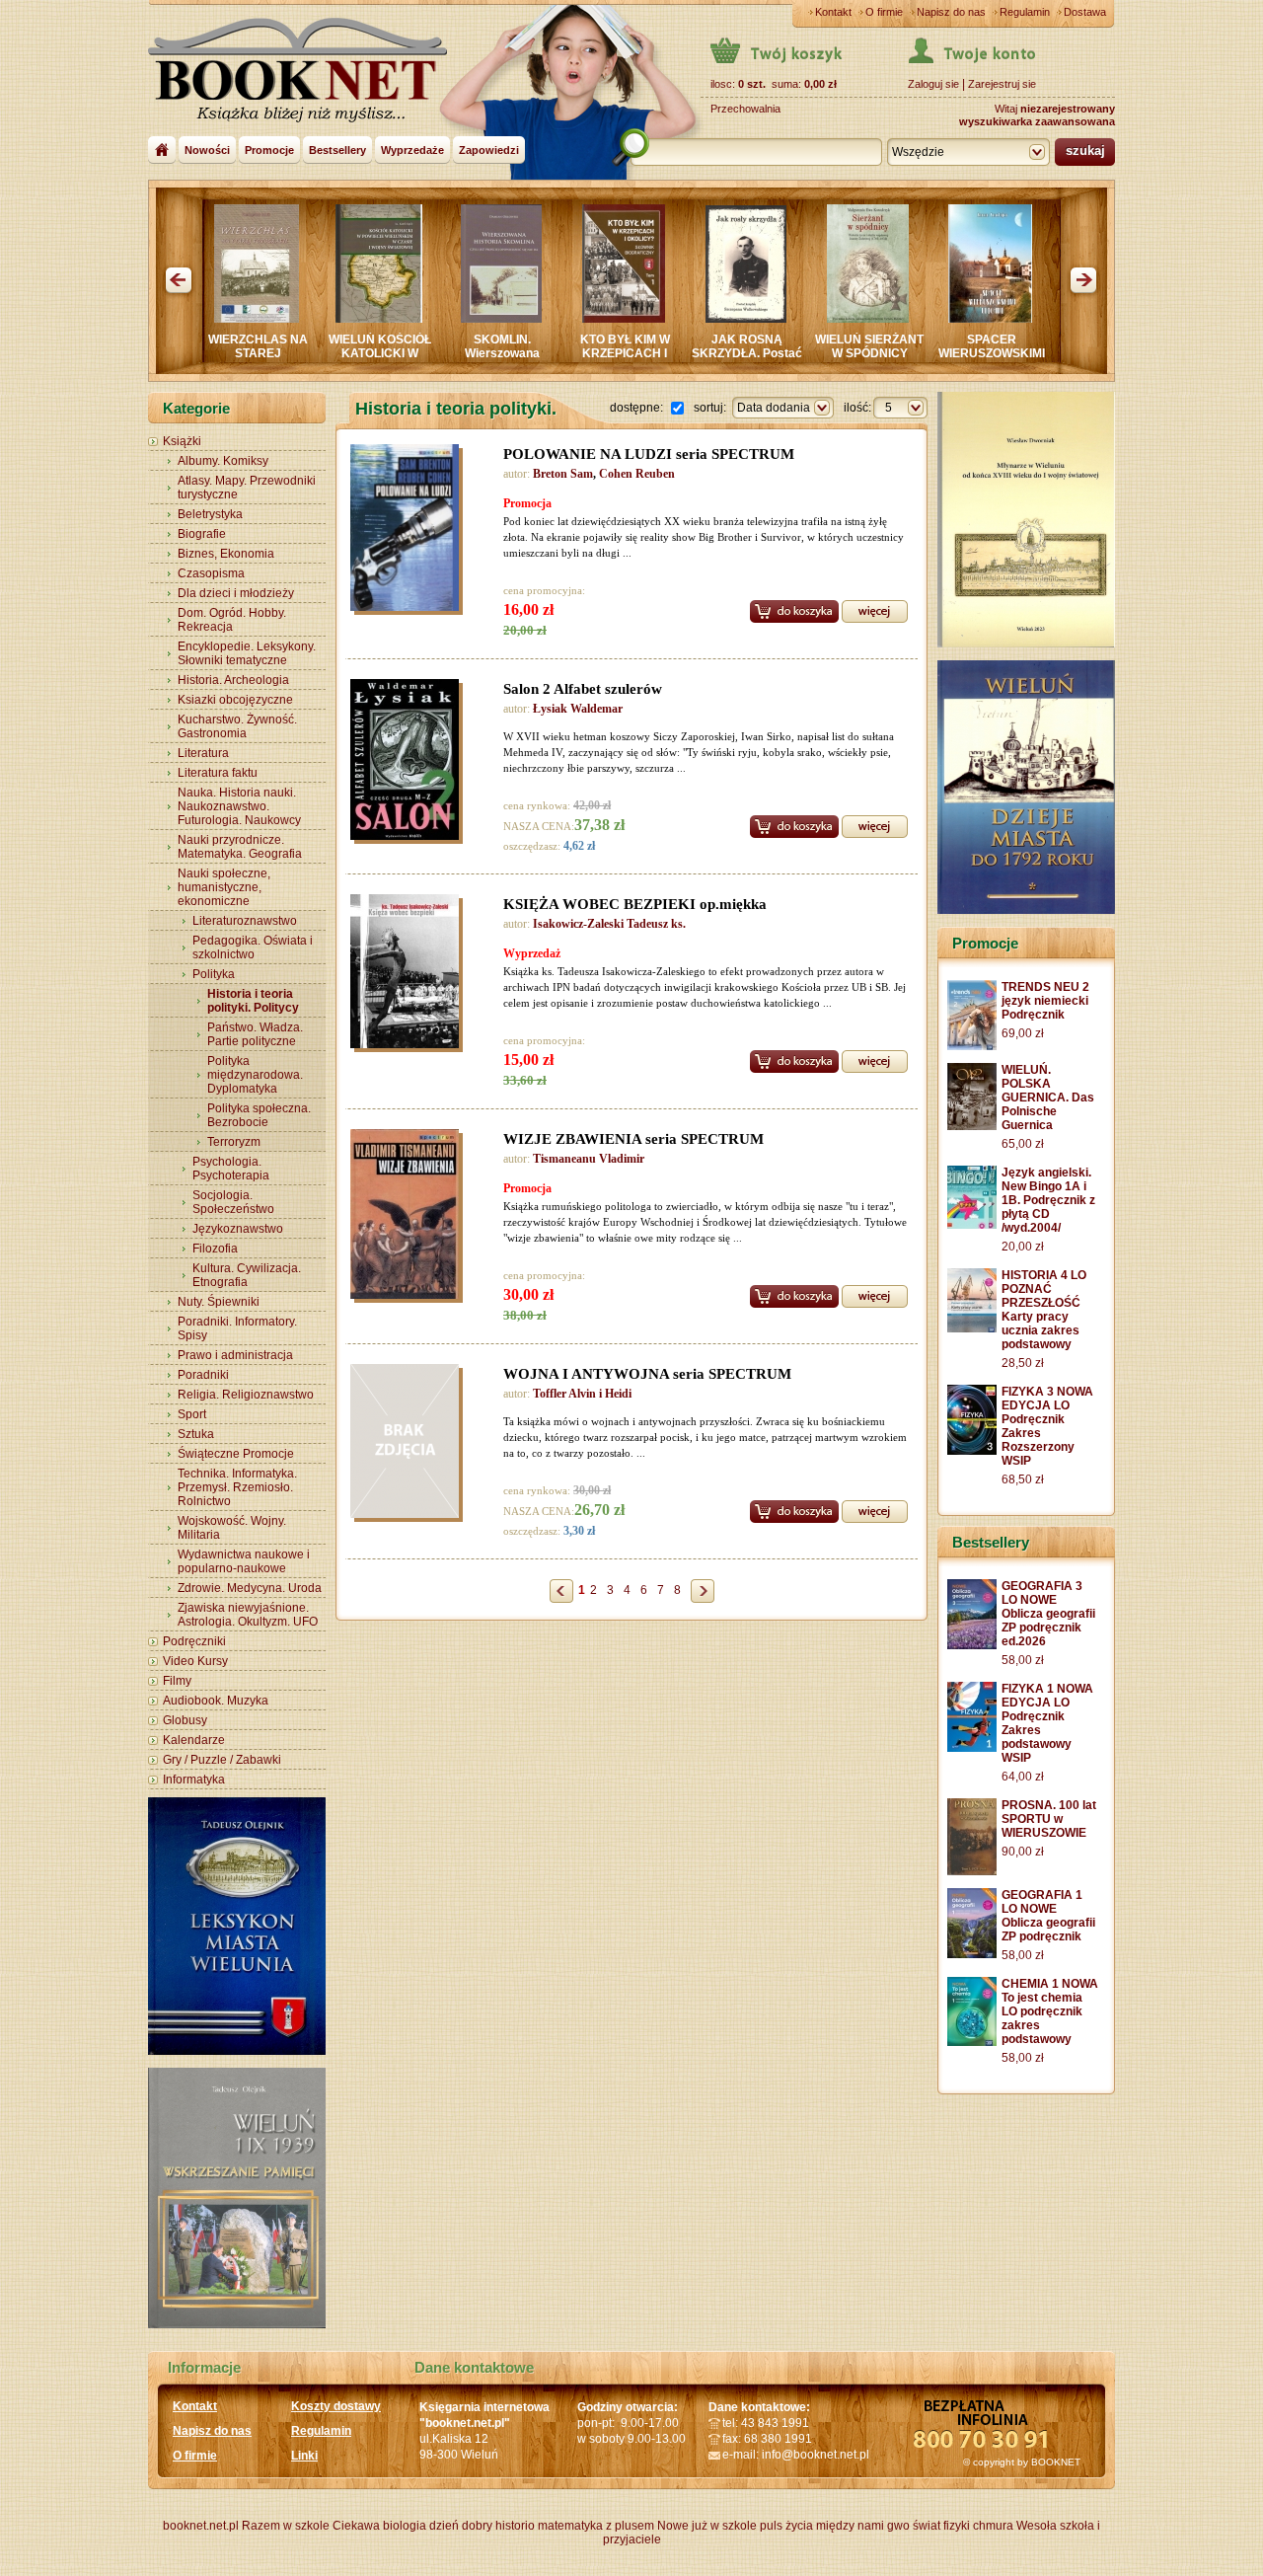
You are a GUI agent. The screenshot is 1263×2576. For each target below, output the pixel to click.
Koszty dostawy (336, 2406)
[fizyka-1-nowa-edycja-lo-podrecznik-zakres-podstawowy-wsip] (972, 1748)
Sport (192, 1414)
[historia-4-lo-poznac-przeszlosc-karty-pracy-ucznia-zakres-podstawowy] (972, 1328)
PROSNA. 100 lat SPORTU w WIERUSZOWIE (1049, 1819)
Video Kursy (195, 1661)
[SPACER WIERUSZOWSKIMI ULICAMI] (895, 319)
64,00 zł (1023, 1777)
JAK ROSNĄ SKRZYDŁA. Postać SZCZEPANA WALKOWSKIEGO (652, 360)
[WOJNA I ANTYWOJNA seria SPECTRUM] (875, 1510)
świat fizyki (941, 2526)
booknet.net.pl (201, 2526)
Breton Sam (563, 474)
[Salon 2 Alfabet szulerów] (409, 762)
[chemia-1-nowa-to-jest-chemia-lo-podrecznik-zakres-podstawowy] (972, 2042)
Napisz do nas (951, 12)
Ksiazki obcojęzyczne (235, 700)
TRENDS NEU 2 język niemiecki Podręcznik (1045, 1001)
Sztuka (196, 1434)
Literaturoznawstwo (245, 921)
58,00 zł (1023, 1660)
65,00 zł (1023, 1144)
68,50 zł (1023, 1479)
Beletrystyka (210, 514)
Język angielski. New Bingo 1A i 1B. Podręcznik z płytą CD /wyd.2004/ (1048, 1200)
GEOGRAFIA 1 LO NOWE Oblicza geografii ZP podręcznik (1048, 1916)
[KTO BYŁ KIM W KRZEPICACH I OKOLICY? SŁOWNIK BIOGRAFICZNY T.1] (529, 319)
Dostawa (1085, 12)
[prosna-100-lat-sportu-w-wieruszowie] (972, 1871)
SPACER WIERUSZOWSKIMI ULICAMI (897, 353)
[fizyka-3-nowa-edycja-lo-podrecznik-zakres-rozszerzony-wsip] (972, 1451)
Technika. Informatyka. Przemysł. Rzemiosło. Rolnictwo (237, 1487)
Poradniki (203, 1375)
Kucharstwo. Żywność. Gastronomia (237, 726)
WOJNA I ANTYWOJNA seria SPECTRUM (647, 1374)
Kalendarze (194, 1740)
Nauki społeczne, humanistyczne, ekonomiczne (224, 887)
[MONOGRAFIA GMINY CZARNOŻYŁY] (1018, 319)
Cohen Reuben (637, 474)
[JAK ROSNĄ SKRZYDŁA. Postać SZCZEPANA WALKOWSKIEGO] (651, 319)
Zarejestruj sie (1002, 84)
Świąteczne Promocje (236, 1454)
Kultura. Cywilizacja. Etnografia (247, 1275)
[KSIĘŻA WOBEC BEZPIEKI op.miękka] (409, 974)
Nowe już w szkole (707, 2526)
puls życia (786, 2526)
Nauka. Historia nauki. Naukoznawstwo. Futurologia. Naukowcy (239, 806)
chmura (993, 2526)
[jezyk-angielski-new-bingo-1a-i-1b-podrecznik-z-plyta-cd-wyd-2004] (972, 1225)
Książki (182, 441)
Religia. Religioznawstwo (246, 1395)
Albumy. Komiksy (223, 461)
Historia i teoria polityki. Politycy (253, 1001)
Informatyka (194, 1780)
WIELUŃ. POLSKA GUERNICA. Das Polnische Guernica (1048, 1098)
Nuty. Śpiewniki (219, 1302)
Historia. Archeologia (233, 680)
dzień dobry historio (482, 2526)
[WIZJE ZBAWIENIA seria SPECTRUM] (409, 1217)
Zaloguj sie (933, 84)
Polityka (214, 974)
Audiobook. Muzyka (216, 1701)
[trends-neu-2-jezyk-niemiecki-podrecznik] (972, 1046)
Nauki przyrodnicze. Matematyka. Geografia (240, 847)
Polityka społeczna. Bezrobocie (259, 1115)
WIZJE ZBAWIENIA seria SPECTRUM (633, 1139)
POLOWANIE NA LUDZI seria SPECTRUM (649, 454)
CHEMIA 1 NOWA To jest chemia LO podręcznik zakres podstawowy (1050, 2011)
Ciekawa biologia (379, 2526)
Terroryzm (234, 1142)
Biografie (202, 534)
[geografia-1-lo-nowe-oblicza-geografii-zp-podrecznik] (972, 1954)
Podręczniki (194, 1641)
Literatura (203, 753)
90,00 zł (1023, 1852)
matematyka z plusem (596, 2526)
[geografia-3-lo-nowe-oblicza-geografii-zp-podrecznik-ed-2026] (972, 1645)
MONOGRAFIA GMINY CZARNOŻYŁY (1020, 353)
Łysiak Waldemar (578, 709)
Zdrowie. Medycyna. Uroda (250, 1588)
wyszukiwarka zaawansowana (1037, 121)
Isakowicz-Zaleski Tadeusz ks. (609, 924)
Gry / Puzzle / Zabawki (222, 1760)
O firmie (884, 12)
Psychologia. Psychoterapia (231, 1169)
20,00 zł (1023, 1247)
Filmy (177, 1681)
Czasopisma (211, 573)
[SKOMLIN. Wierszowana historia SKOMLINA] (407, 319)
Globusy (185, 1720)
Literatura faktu (218, 773)
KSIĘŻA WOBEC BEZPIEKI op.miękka (635, 904)
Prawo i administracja (235, 1355)
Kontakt (833, 12)
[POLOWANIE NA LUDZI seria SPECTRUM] (409, 530)
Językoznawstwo (238, 1229)
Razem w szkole (286, 2526)
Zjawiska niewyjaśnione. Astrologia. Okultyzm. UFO (248, 1615)
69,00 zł (1023, 1033)
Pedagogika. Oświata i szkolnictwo (253, 947)
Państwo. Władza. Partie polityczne (255, 1034)
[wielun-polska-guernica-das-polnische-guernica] (972, 1126)
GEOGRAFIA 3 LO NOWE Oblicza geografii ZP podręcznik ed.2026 (1048, 1614)
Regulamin (1025, 12)
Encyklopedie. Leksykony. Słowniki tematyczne (247, 653)
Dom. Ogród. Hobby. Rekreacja (232, 620)
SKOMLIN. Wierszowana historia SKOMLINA (408, 353)
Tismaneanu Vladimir (589, 1159)
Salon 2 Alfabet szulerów (583, 689)
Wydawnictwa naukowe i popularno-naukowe (244, 1561)
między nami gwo (863, 2526)
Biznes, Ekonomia (226, 554)
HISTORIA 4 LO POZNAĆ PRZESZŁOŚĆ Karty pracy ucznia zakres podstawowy (1044, 1310)
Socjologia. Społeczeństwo (233, 1202)
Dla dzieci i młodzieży (236, 593)
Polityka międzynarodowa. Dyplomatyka (255, 1075)
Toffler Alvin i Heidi (582, 1394)
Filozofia (215, 1249)
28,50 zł (1023, 1363)
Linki (304, 2456)
